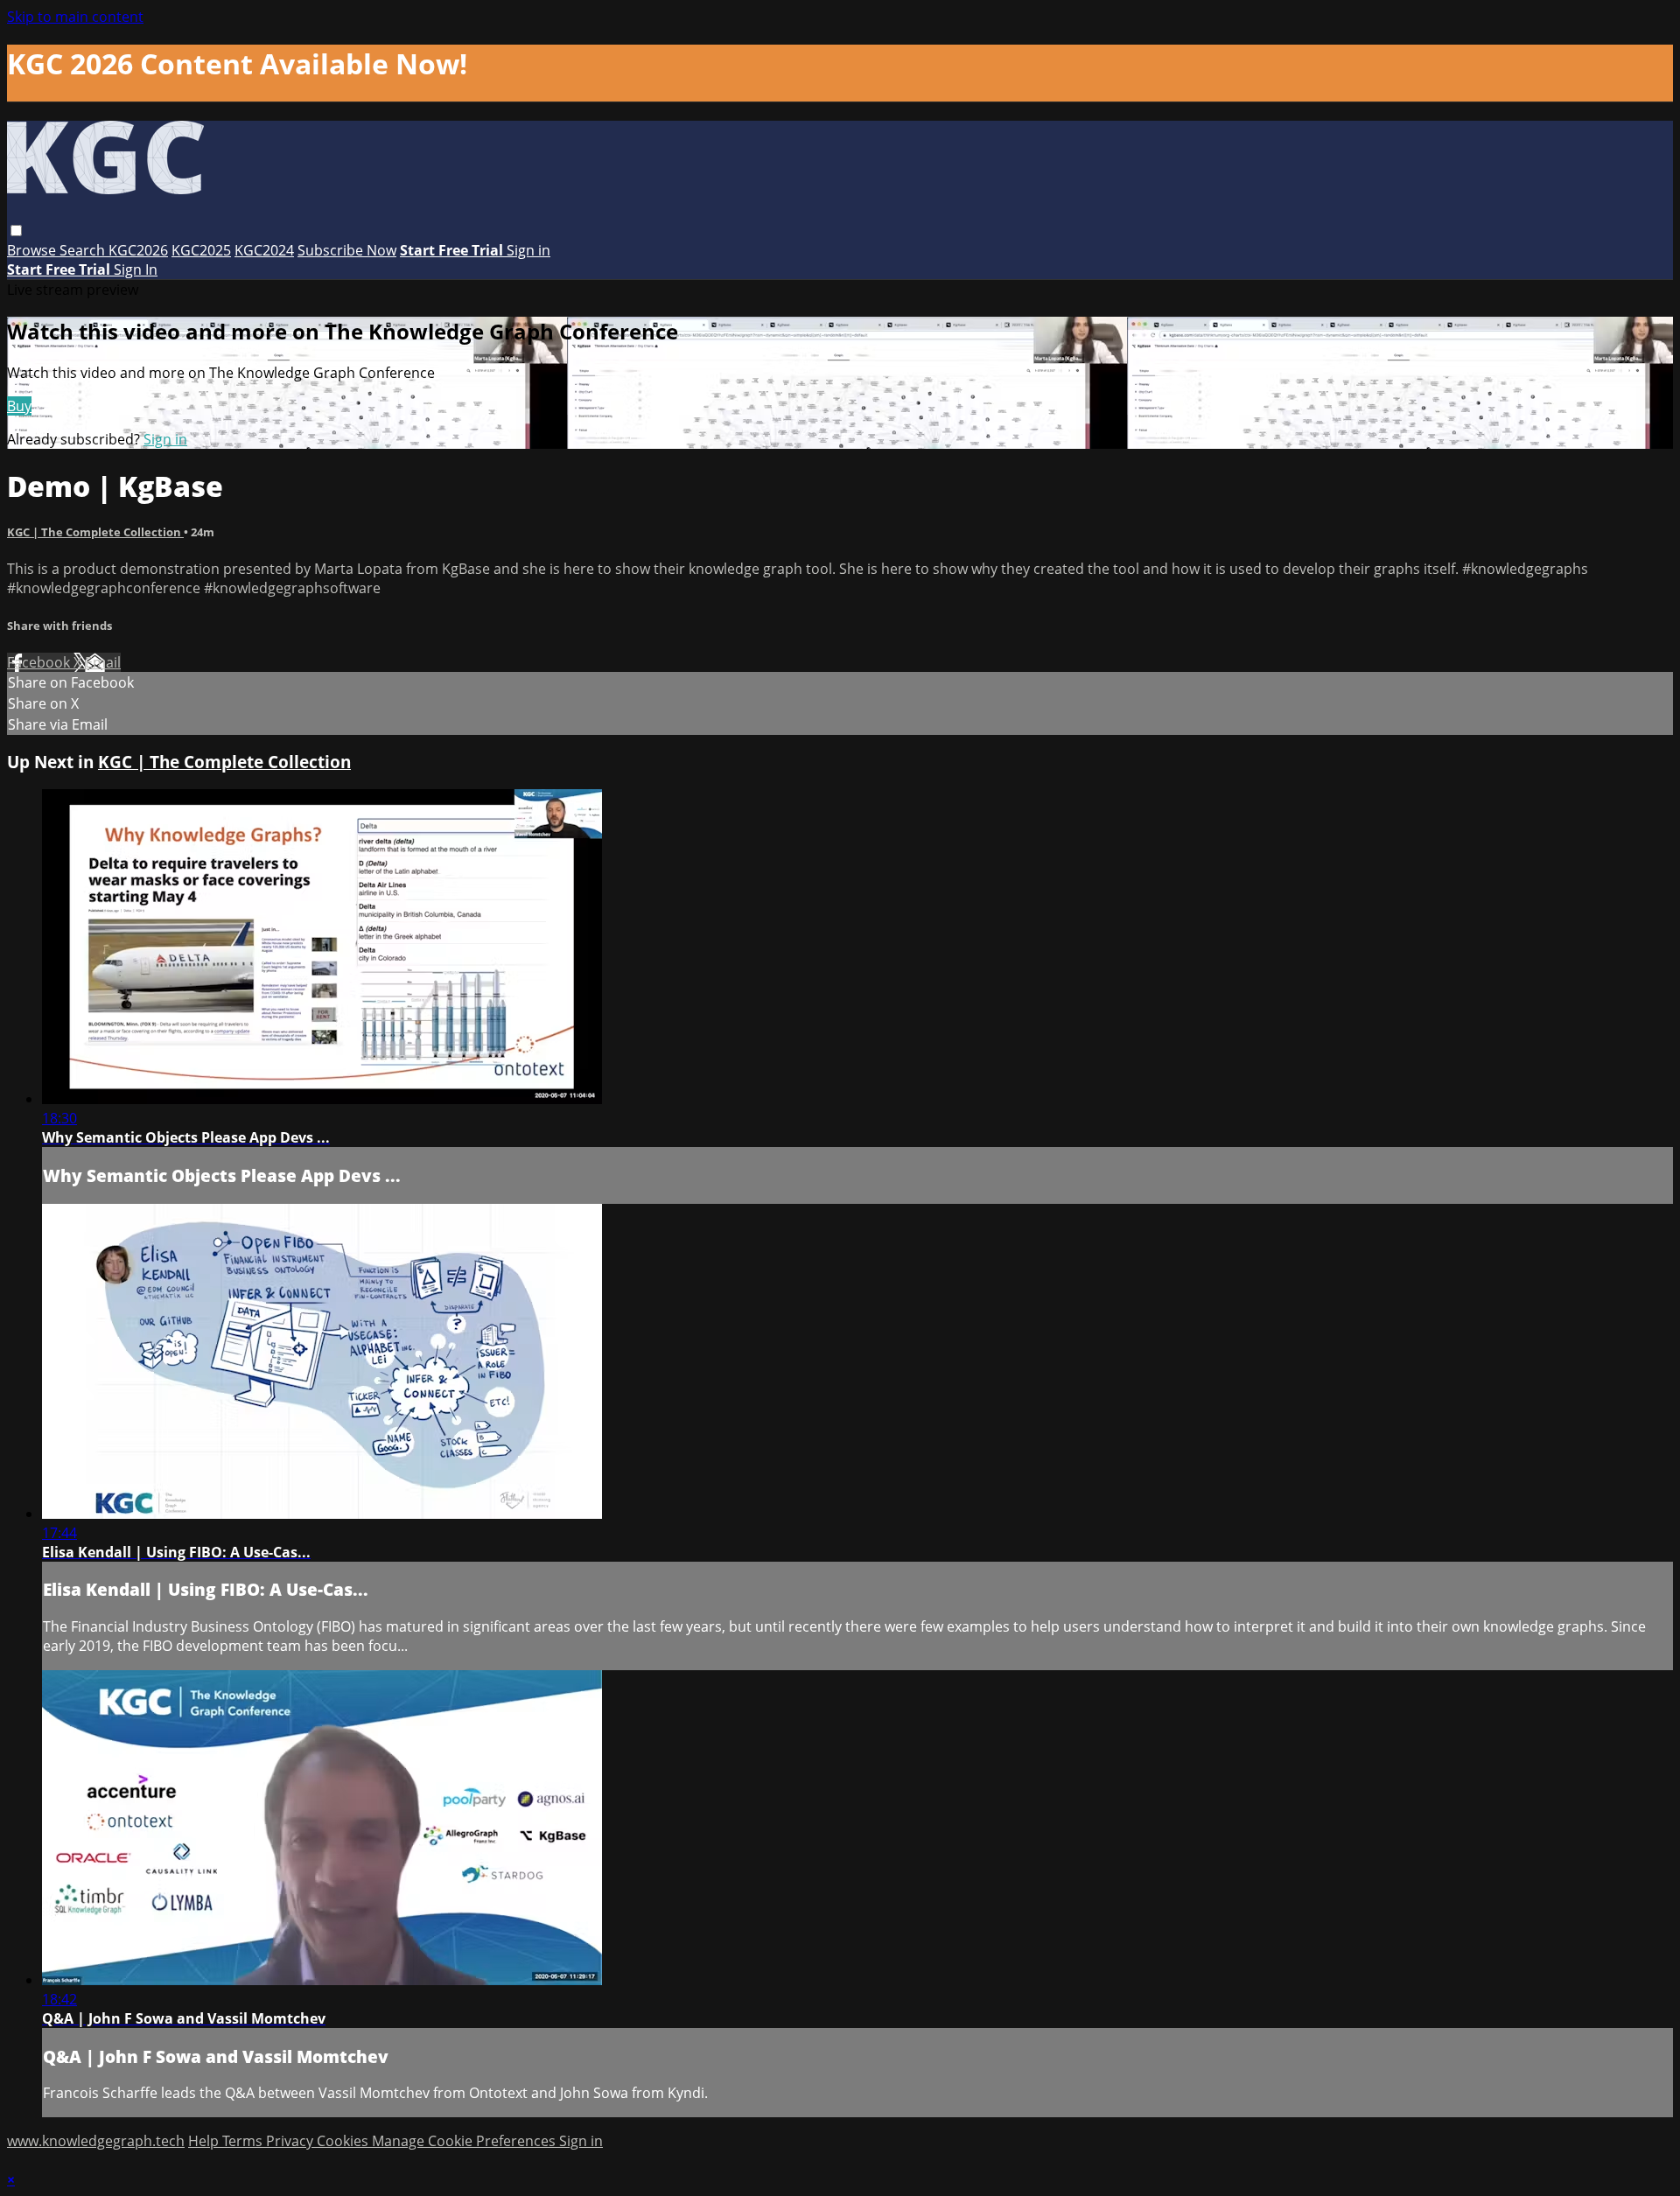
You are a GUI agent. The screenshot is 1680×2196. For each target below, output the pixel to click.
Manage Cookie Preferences (465, 2141)
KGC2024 (264, 250)
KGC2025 (201, 250)
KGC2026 (138, 250)
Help (205, 2141)
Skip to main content (75, 17)
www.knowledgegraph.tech (96, 2141)
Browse (33, 250)
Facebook (40, 662)
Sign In (136, 269)
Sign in (528, 250)
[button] (16, 231)
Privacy (291, 2141)
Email (103, 662)
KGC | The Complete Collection (95, 532)
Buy (19, 406)
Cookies (344, 2141)
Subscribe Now (347, 250)
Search (84, 250)
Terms (244, 2141)
